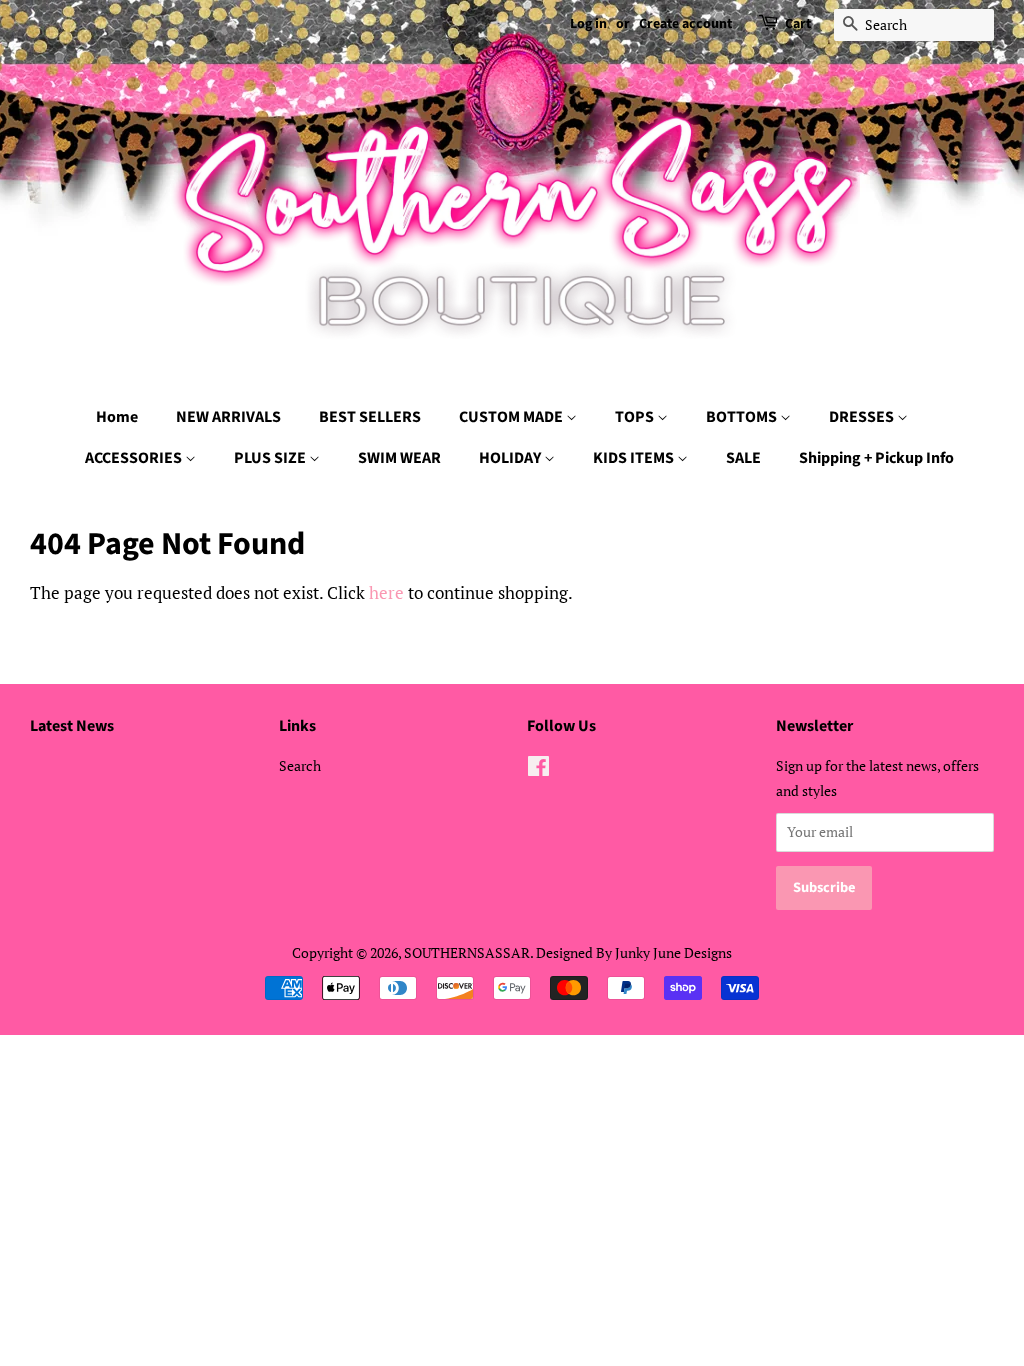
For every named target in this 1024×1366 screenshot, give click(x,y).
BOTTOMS (743, 417)
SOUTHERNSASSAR (467, 952)
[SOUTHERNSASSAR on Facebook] (538, 769)
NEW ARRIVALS (228, 417)
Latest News (72, 726)
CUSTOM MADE (512, 417)
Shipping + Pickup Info (876, 458)
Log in (588, 24)
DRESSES (863, 417)
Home (117, 417)
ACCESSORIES (135, 458)
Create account (685, 24)
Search (300, 765)
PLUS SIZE (271, 458)
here (386, 592)
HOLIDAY (511, 458)
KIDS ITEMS (635, 458)
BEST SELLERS (370, 417)
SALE (743, 458)
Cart (798, 24)
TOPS (636, 417)
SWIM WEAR (399, 458)
